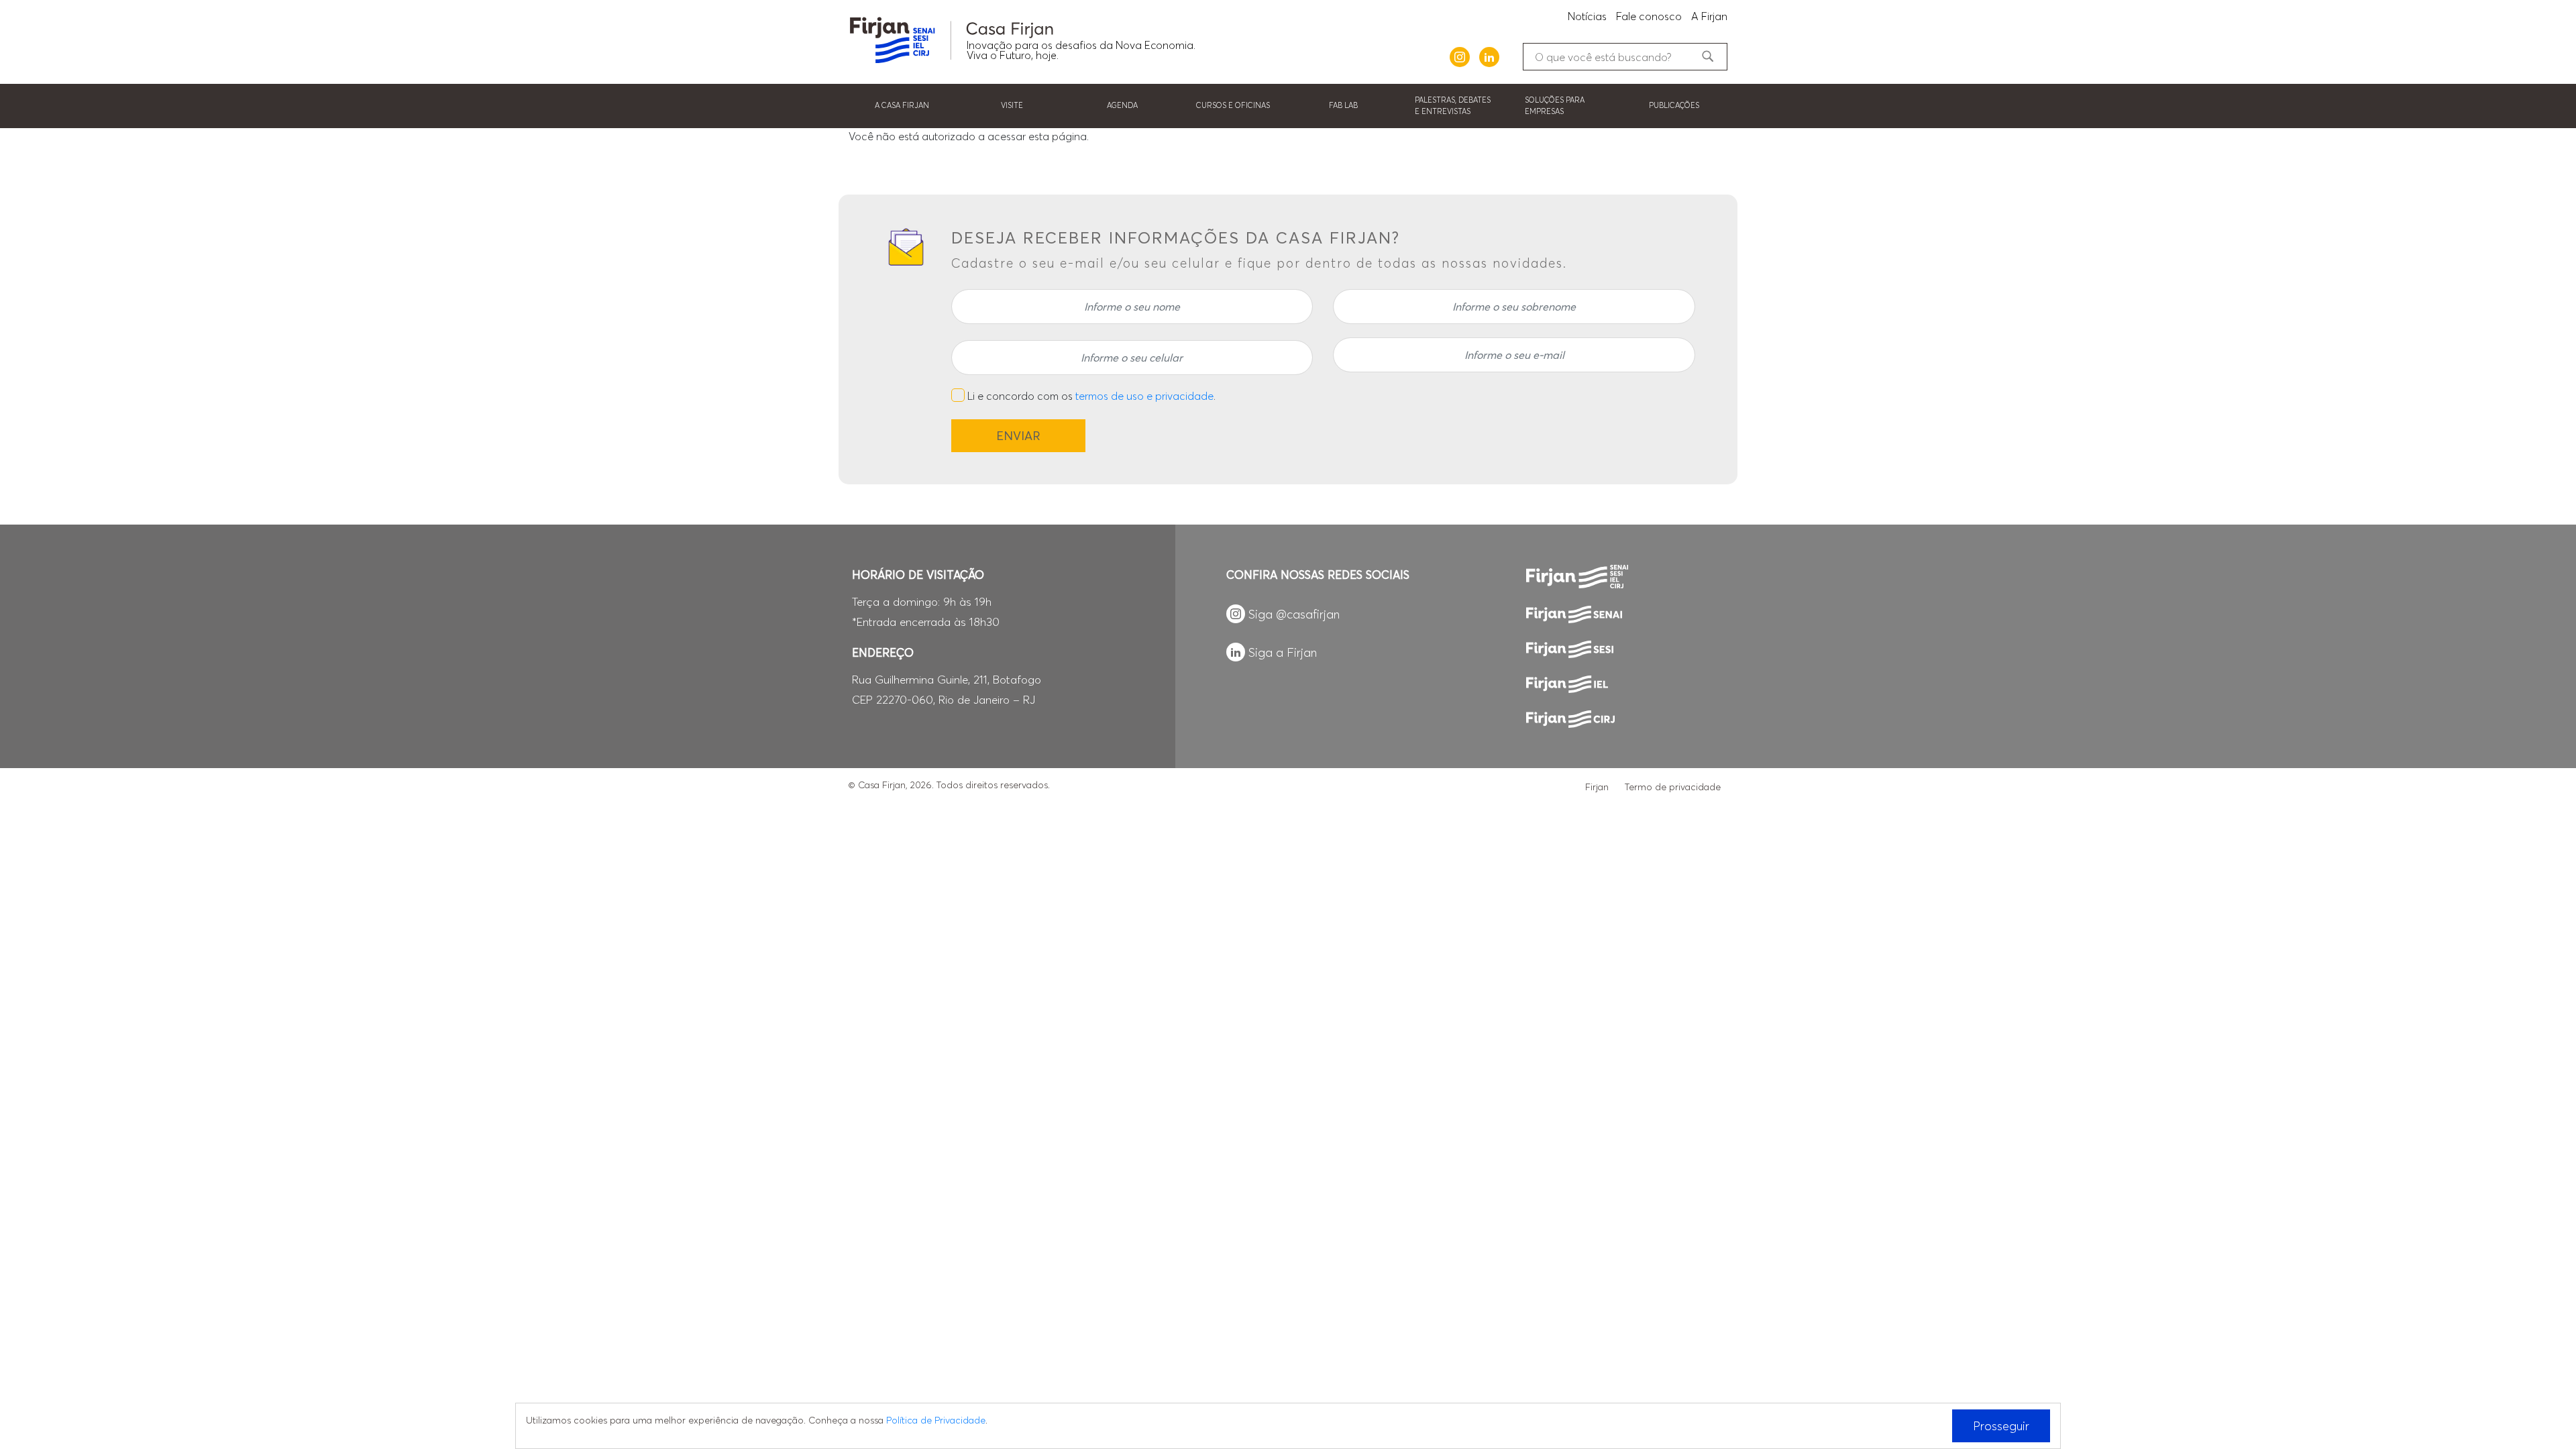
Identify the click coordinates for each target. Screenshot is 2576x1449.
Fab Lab (1343, 105)
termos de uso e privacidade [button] (1144, 396)
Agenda (1122, 105)
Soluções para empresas (1555, 106)
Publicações (1674, 105)
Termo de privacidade (1673, 787)
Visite (1012, 105)
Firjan (1597, 787)
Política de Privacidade (936, 1420)
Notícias (1587, 16)
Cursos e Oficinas (1233, 105)
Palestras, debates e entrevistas (1453, 106)
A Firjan (1709, 16)
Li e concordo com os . (1091, 396)
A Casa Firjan (902, 105)
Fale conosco (1649, 16)
